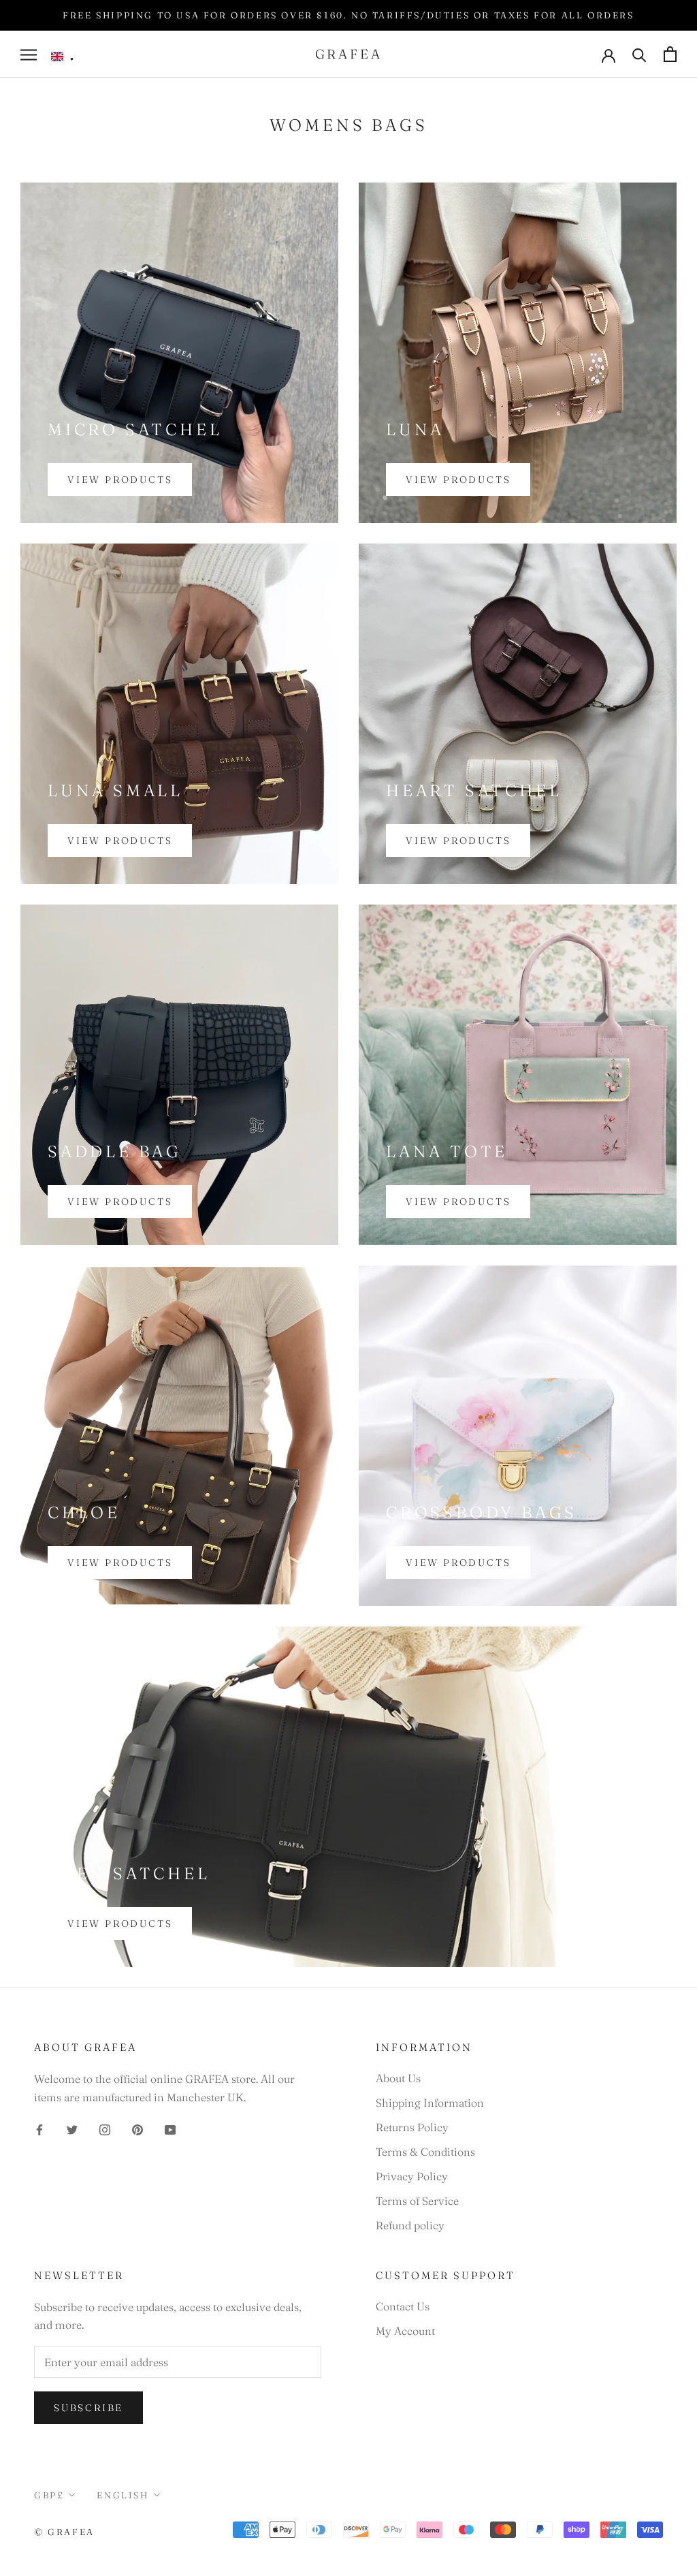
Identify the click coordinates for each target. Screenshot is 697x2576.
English (123, 2495)
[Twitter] (72, 2129)
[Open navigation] (29, 54)
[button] (63, 57)
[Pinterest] (137, 2129)
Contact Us (403, 2306)
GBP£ (49, 2495)
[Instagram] (105, 2129)
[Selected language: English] (63, 57)
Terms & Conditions (425, 2152)
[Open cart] (670, 54)
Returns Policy (412, 2127)
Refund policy (410, 2225)
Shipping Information (430, 2103)
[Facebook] (39, 2129)
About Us (398, 2078)
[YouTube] (170, 2129)
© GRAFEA (64, 2532)
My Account (405, 2331)
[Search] (639, 54)
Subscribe (88, 2408)
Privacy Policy (412, 2176)
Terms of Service (417, 2201)
